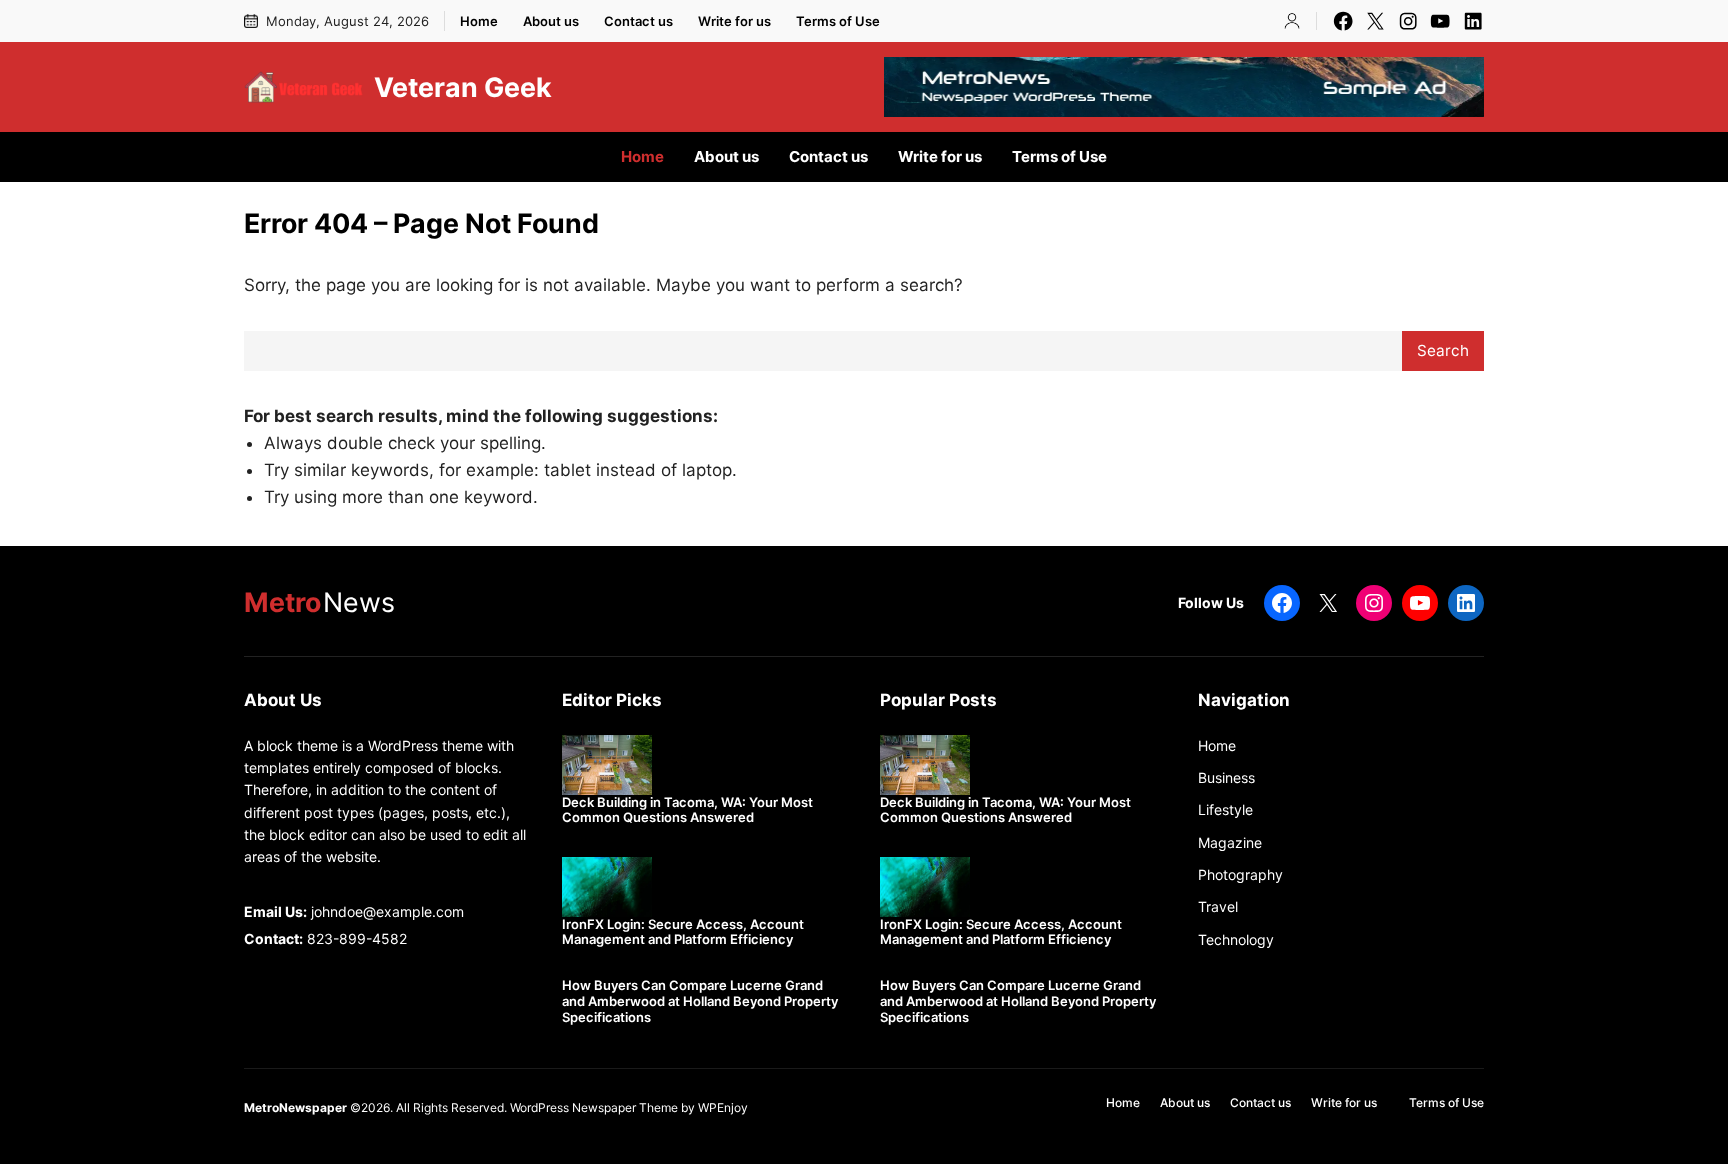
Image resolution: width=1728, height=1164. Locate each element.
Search (1443, 350)
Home (1217, 745)
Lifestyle (1225, 809)
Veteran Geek (463, 87)
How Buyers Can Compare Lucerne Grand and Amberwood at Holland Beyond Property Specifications (700, 1001)
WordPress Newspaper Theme (594, 1107)
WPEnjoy (723, 1107)
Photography (1240, 874)
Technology (1236, 939)
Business (1226, 777)
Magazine (1230, 842)
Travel (1218, 906)
